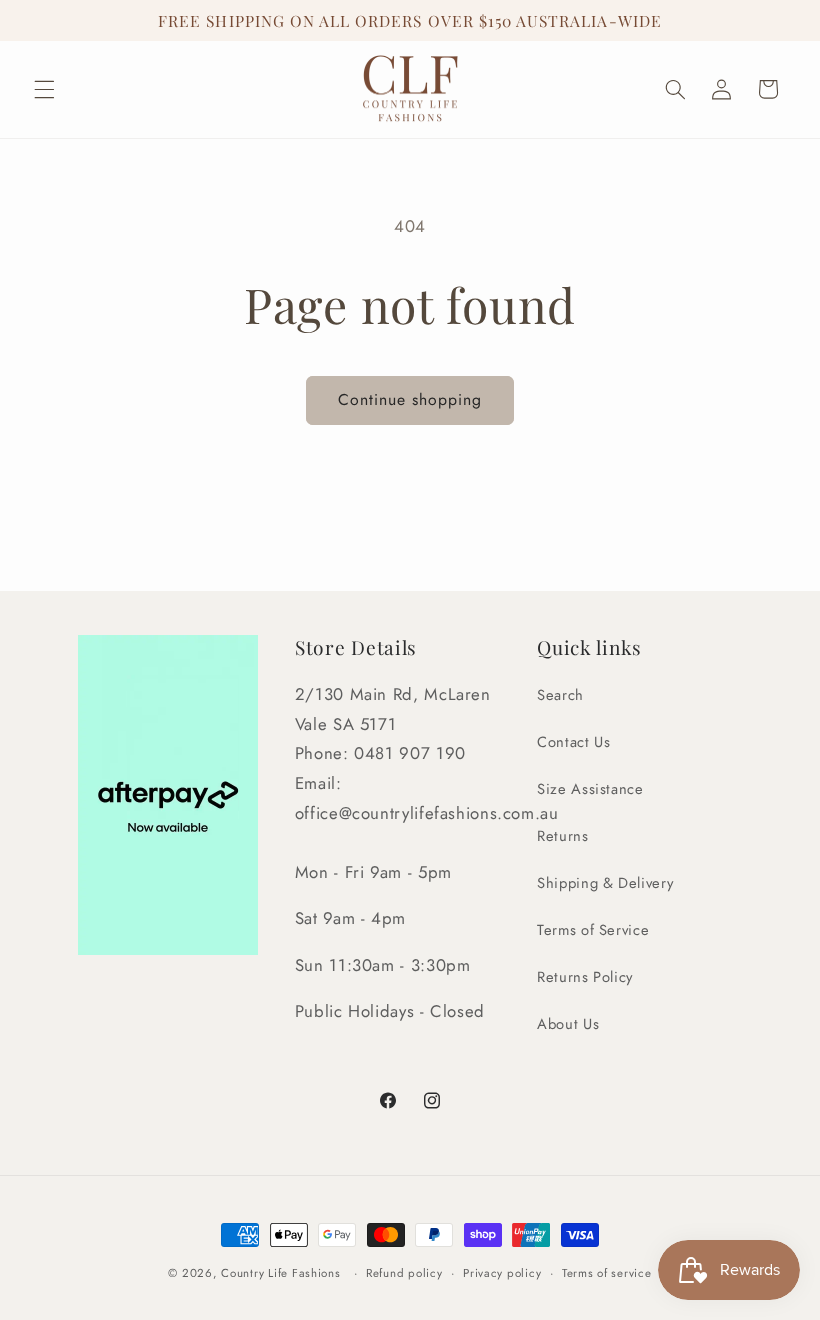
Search (560, 695)
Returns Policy (585, 977)
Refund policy (404, 1273)
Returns (562, 836)
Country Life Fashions (280, 1273)
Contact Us (573, 742)
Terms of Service (593, 930)
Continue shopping (410, 399)
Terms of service (607, 1273)
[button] (44, 89)
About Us (568, 1024)
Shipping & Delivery (605, 883)
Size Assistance (590, 789)
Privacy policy (502, 1273)
